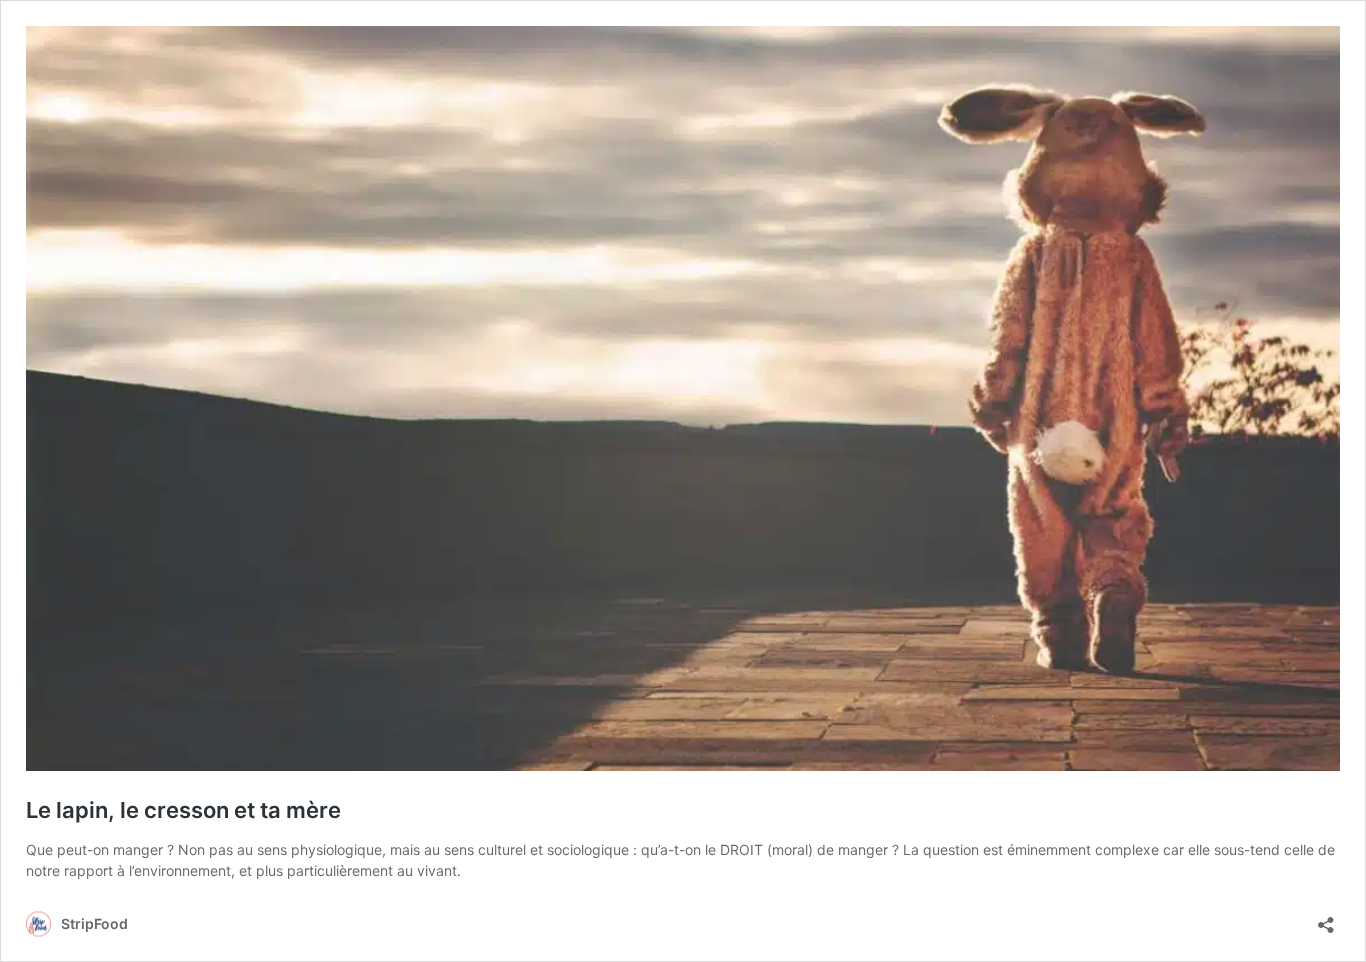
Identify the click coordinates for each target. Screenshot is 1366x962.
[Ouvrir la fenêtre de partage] (1326, 918)
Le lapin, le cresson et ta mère (183, 810)
